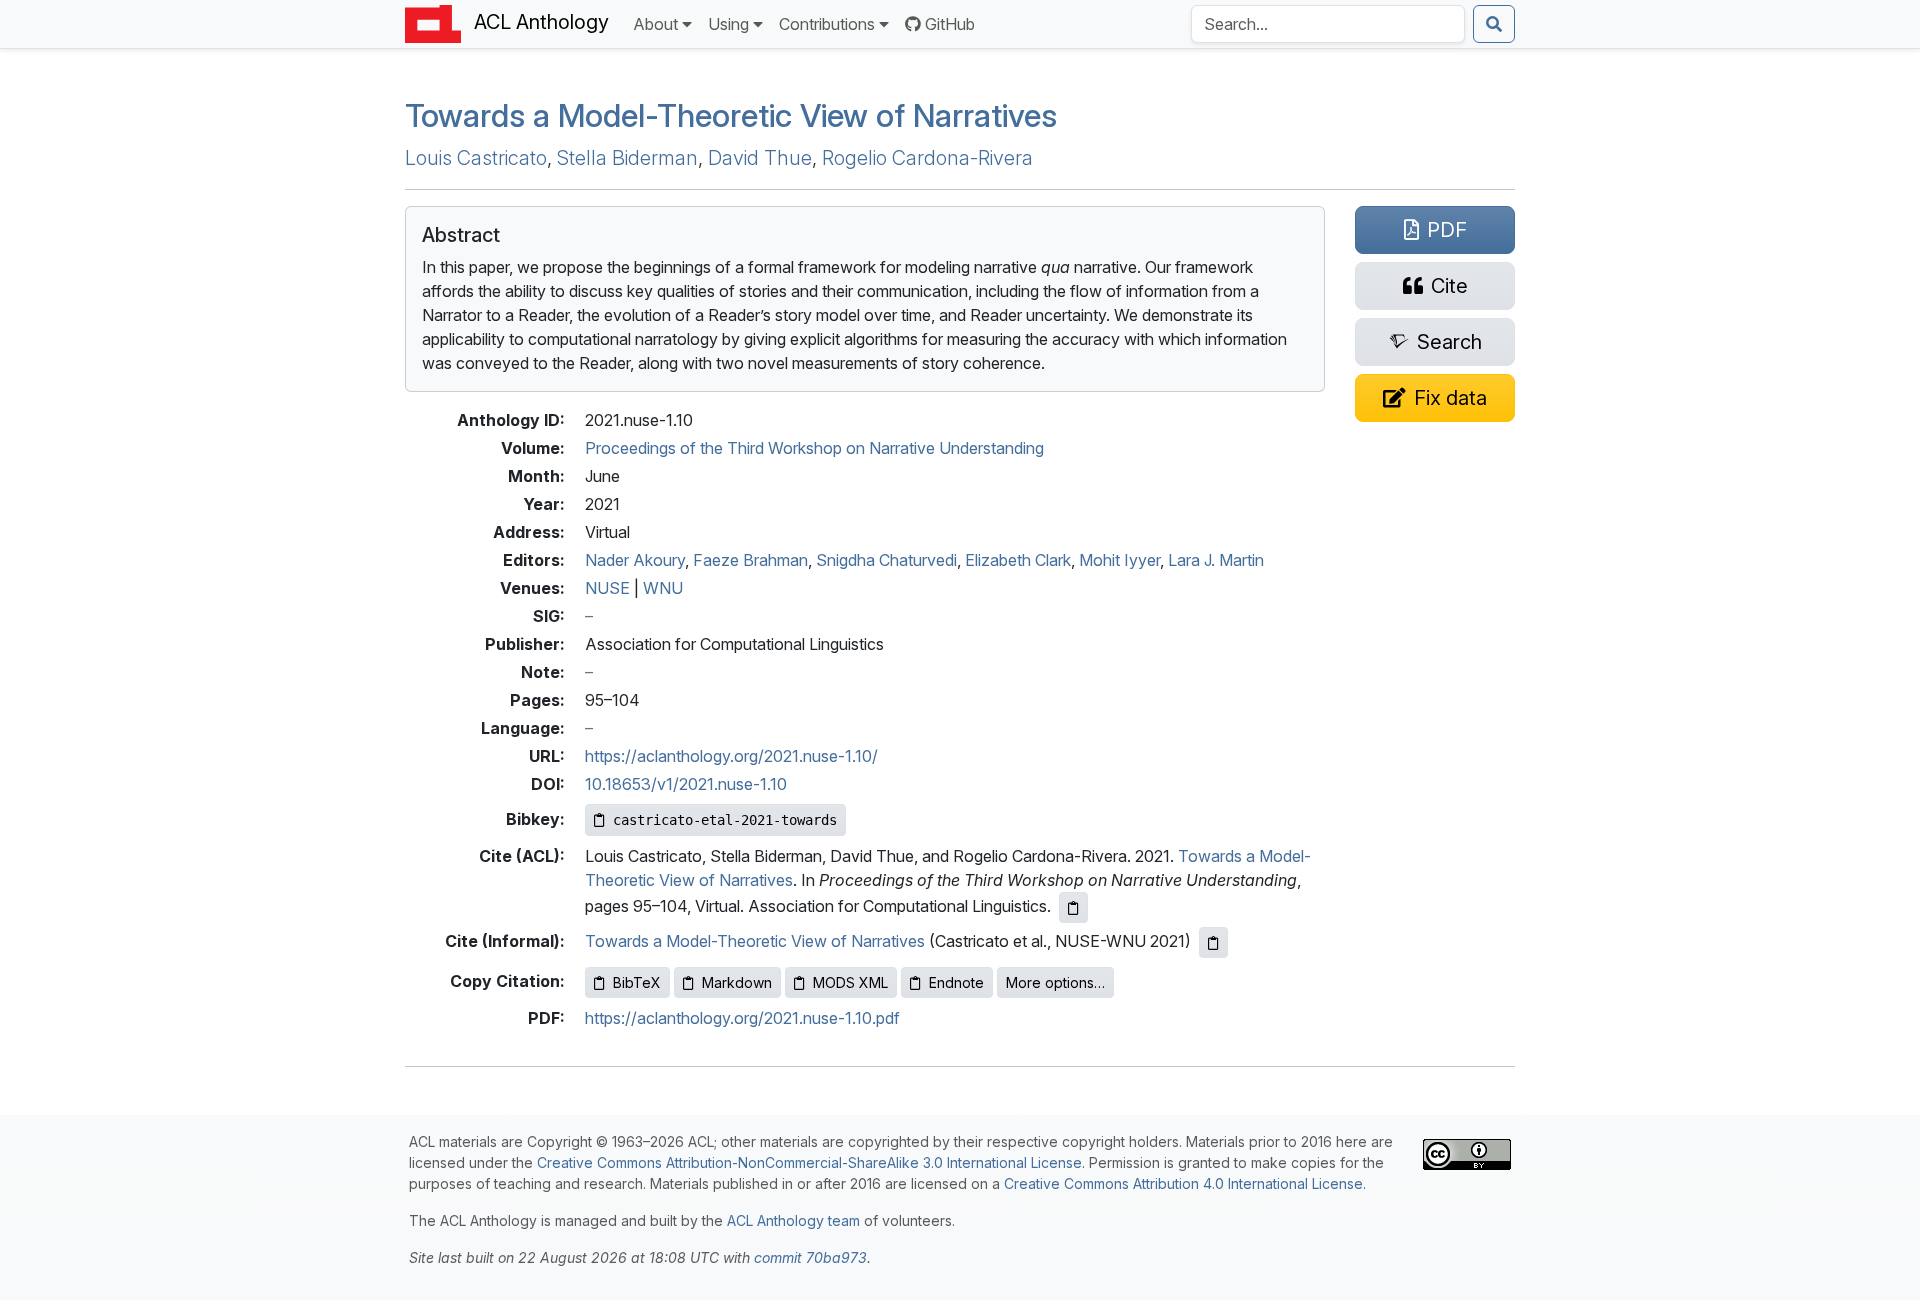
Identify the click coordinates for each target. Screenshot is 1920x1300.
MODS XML (850, 982)
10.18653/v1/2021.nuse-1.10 (686, 784)
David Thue (760, 158)
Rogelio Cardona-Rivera (927, 158)
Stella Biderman (627, 158)
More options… (1055, 982)
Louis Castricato (476, 158)
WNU (663, 588)
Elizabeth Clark (1018, 560)
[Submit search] (1494, 24)
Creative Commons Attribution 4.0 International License (1183, 1183)
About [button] (655, 24)
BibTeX (637, 982)
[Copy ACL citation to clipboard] (1073, 907)
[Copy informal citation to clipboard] (1213, 942)
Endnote (956, 982)
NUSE (607, 588)
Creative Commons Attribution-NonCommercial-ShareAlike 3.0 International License (809, 1162)
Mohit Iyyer (1119, 560)
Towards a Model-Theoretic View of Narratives (731, 115)
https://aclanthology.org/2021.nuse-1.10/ (731, 756)
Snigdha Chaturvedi (886, 560)
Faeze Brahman (750, 560)
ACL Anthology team (793, 1220)
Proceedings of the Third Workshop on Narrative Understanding (814, 448)
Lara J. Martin (1216, 560)
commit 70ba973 (810, 1257)
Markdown (737, 982)
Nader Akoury (635, 560)
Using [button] (728, 24)
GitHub (950, 24)
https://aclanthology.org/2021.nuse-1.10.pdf (742, 1018)
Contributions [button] (827, 24)
